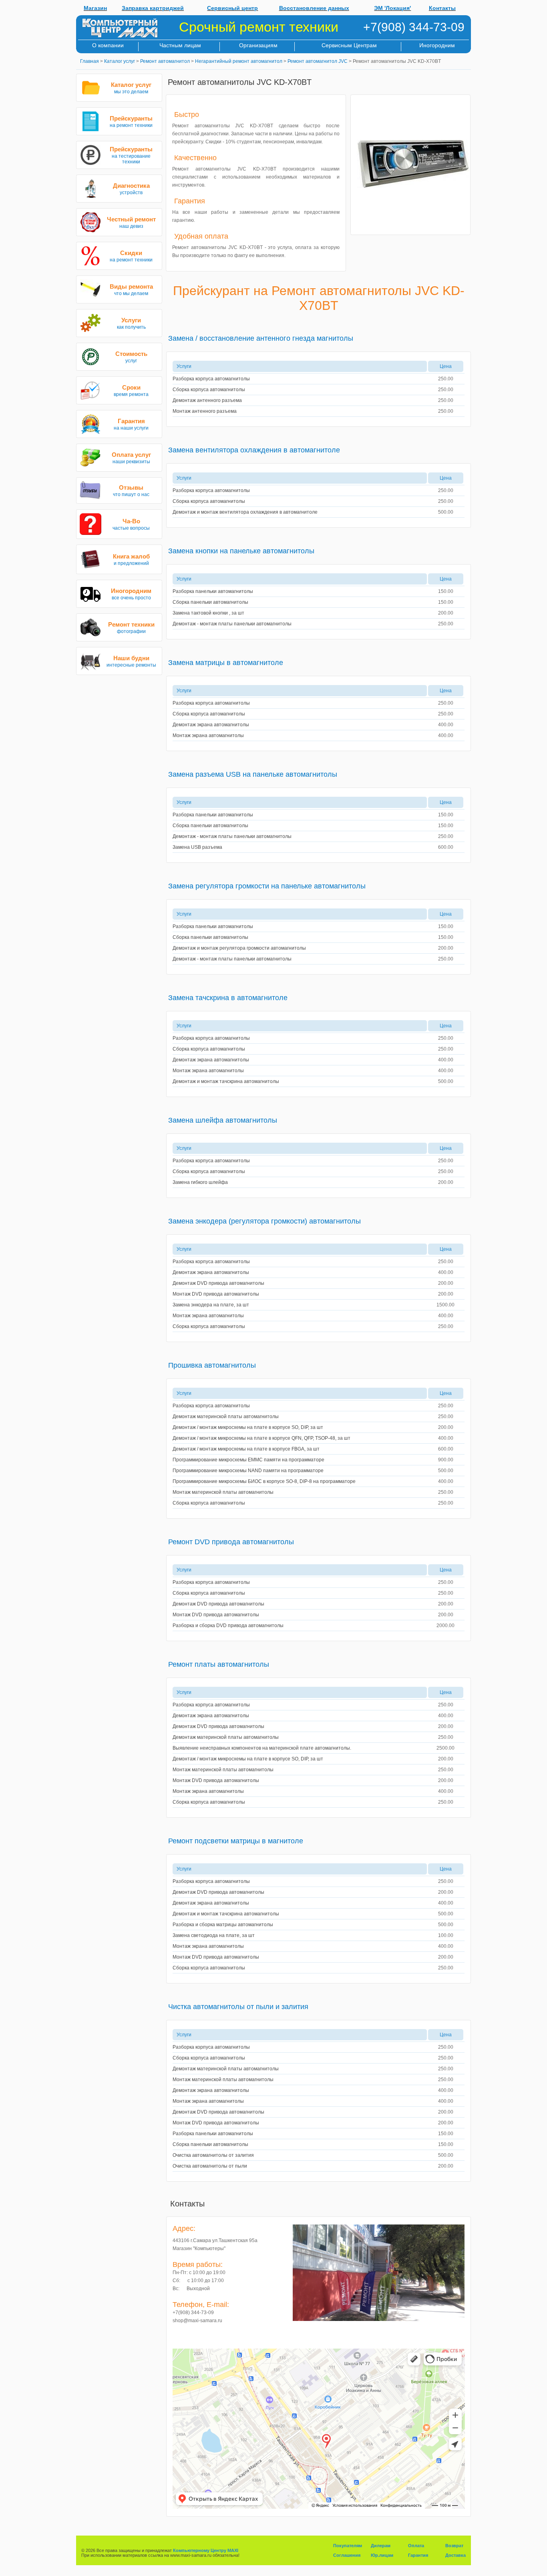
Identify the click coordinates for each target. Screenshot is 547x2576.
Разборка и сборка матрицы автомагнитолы (223, 1925)
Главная (89, 61)
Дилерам (381, 2546)
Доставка (455, 2555)
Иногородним (437, 45)
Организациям (258, 45)
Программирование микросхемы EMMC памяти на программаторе (248, 1460)
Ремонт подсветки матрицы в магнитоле (236, 1841)
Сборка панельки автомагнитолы (210, 602)
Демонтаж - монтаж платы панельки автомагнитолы (232, 624)
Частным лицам (180, 45)
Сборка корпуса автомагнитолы (209, 390)
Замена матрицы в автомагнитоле (226, 663)
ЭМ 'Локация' (392, 8)
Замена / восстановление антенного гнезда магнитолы (261, 338)
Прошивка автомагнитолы (212, 1365)
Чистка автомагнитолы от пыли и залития (238, 2007)
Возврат (454, 2546)
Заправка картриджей (153, 8)
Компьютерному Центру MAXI (206, 2550)
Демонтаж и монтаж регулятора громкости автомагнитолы (239, 948)
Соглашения (347, 2555)
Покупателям (348, 2546)
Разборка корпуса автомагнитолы (211, 379)
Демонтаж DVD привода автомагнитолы (218, 1283)
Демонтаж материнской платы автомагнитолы (226, 1417)
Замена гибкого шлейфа (200, 1182)
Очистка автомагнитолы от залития (213, 2155)
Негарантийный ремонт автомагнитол (239, 61)
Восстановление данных (314, 8)
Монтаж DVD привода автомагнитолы (216, 1294)
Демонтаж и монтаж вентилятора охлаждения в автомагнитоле (245, 512)
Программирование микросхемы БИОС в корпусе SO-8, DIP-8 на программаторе (264, 1481)
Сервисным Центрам (349, 45)
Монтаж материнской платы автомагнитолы (223, 1492)
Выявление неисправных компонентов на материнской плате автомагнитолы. (262, 1748)
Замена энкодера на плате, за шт (211, 1305)
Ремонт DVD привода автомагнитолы (231, 1542)
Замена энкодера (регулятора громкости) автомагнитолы (264, 1221)
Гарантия (418, 2555)
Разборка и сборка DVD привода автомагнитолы (228, 1626)
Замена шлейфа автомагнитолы (223, 1120)
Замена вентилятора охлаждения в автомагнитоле (254, 450)
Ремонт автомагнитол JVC (318, 61)
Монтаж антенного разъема (205, 411)
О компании (108, 45)
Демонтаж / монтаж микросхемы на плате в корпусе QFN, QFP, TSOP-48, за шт (261, 1438)
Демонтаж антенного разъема (207, 400)
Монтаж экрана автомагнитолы (208, 735)
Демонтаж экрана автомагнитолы (211, 725)
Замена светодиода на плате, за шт (214, 1935)
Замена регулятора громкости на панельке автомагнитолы (267, 886)
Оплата (416, 2546)
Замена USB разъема (197, 847)
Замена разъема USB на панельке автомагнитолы (253, 774)
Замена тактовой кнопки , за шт (208, 613)
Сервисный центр (232, 8)
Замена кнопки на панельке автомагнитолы (241, 551)
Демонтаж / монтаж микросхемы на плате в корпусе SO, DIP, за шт (248, 1427)
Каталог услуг (120, 61)
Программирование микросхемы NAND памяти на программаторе (248, 1471)
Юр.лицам (382, 2555)
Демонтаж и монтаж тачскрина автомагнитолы (226, 1081)
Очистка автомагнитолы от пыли (210, 2166)
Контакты (442, 8)
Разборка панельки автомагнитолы (213, 591)
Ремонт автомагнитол (165, 61)
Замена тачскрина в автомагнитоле (228, 998)
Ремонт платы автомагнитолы (219, 1664)
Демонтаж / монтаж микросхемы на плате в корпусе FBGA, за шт (246, 1449)
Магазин (95, 8)
